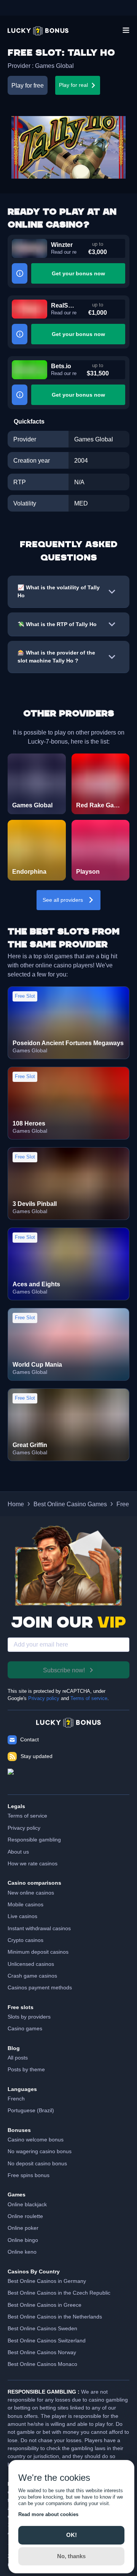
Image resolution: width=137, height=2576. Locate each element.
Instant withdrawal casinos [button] (39, 1928)
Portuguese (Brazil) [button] (31, 2110)
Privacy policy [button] (24, 1828)
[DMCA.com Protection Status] (68, 1778)
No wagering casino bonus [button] (40, 2151)
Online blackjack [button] (27, 2204)
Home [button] (16, 1504)
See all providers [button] (63, 900)
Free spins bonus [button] (29, 2175)
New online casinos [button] (31, 1893)
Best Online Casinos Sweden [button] (42, 2328)
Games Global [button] (54, 66)
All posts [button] (18, 2058)
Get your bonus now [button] (78, 273)
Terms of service (89, 1698)
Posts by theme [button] (26, 2069)
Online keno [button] (22, 2252)
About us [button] (18, 1852)
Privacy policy (44, 1698)
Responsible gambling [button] (34, 1840)
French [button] (16, 2099)
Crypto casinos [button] (25, 1940)
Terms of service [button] (27, 1816)
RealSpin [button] (64, 305)
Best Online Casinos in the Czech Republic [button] (59, 2293)
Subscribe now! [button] (64, 1670)
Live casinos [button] (22, 1916)
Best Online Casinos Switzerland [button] (47, 2341)
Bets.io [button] (61, 366)
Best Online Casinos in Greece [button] (45, 2305)
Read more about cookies (48, 2514)
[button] (38, 31)
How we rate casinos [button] (33, 1863)
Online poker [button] (23, 2228)
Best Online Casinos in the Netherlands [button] (55, 2317)
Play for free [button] (28, 85)
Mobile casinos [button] (25, 1904)
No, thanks (71, 2556)
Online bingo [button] (23, 2240)
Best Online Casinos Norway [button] (42, 2352)
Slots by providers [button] (29, 2017)
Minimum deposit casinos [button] (38, 1952)
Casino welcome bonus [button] (36, 2140)
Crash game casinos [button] (32, 1976)
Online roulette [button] (25, 2216)
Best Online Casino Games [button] (70, 1504)
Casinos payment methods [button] (40, 1987)
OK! (72, 2535)
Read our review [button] (64, 252)
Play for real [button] (73, 85)
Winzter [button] (62, 245)
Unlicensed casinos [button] (31, 1964)
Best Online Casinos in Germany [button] (47, 2281)
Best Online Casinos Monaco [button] (42, 2364)
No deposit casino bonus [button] (37, 2163)
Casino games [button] (25, 2028)
